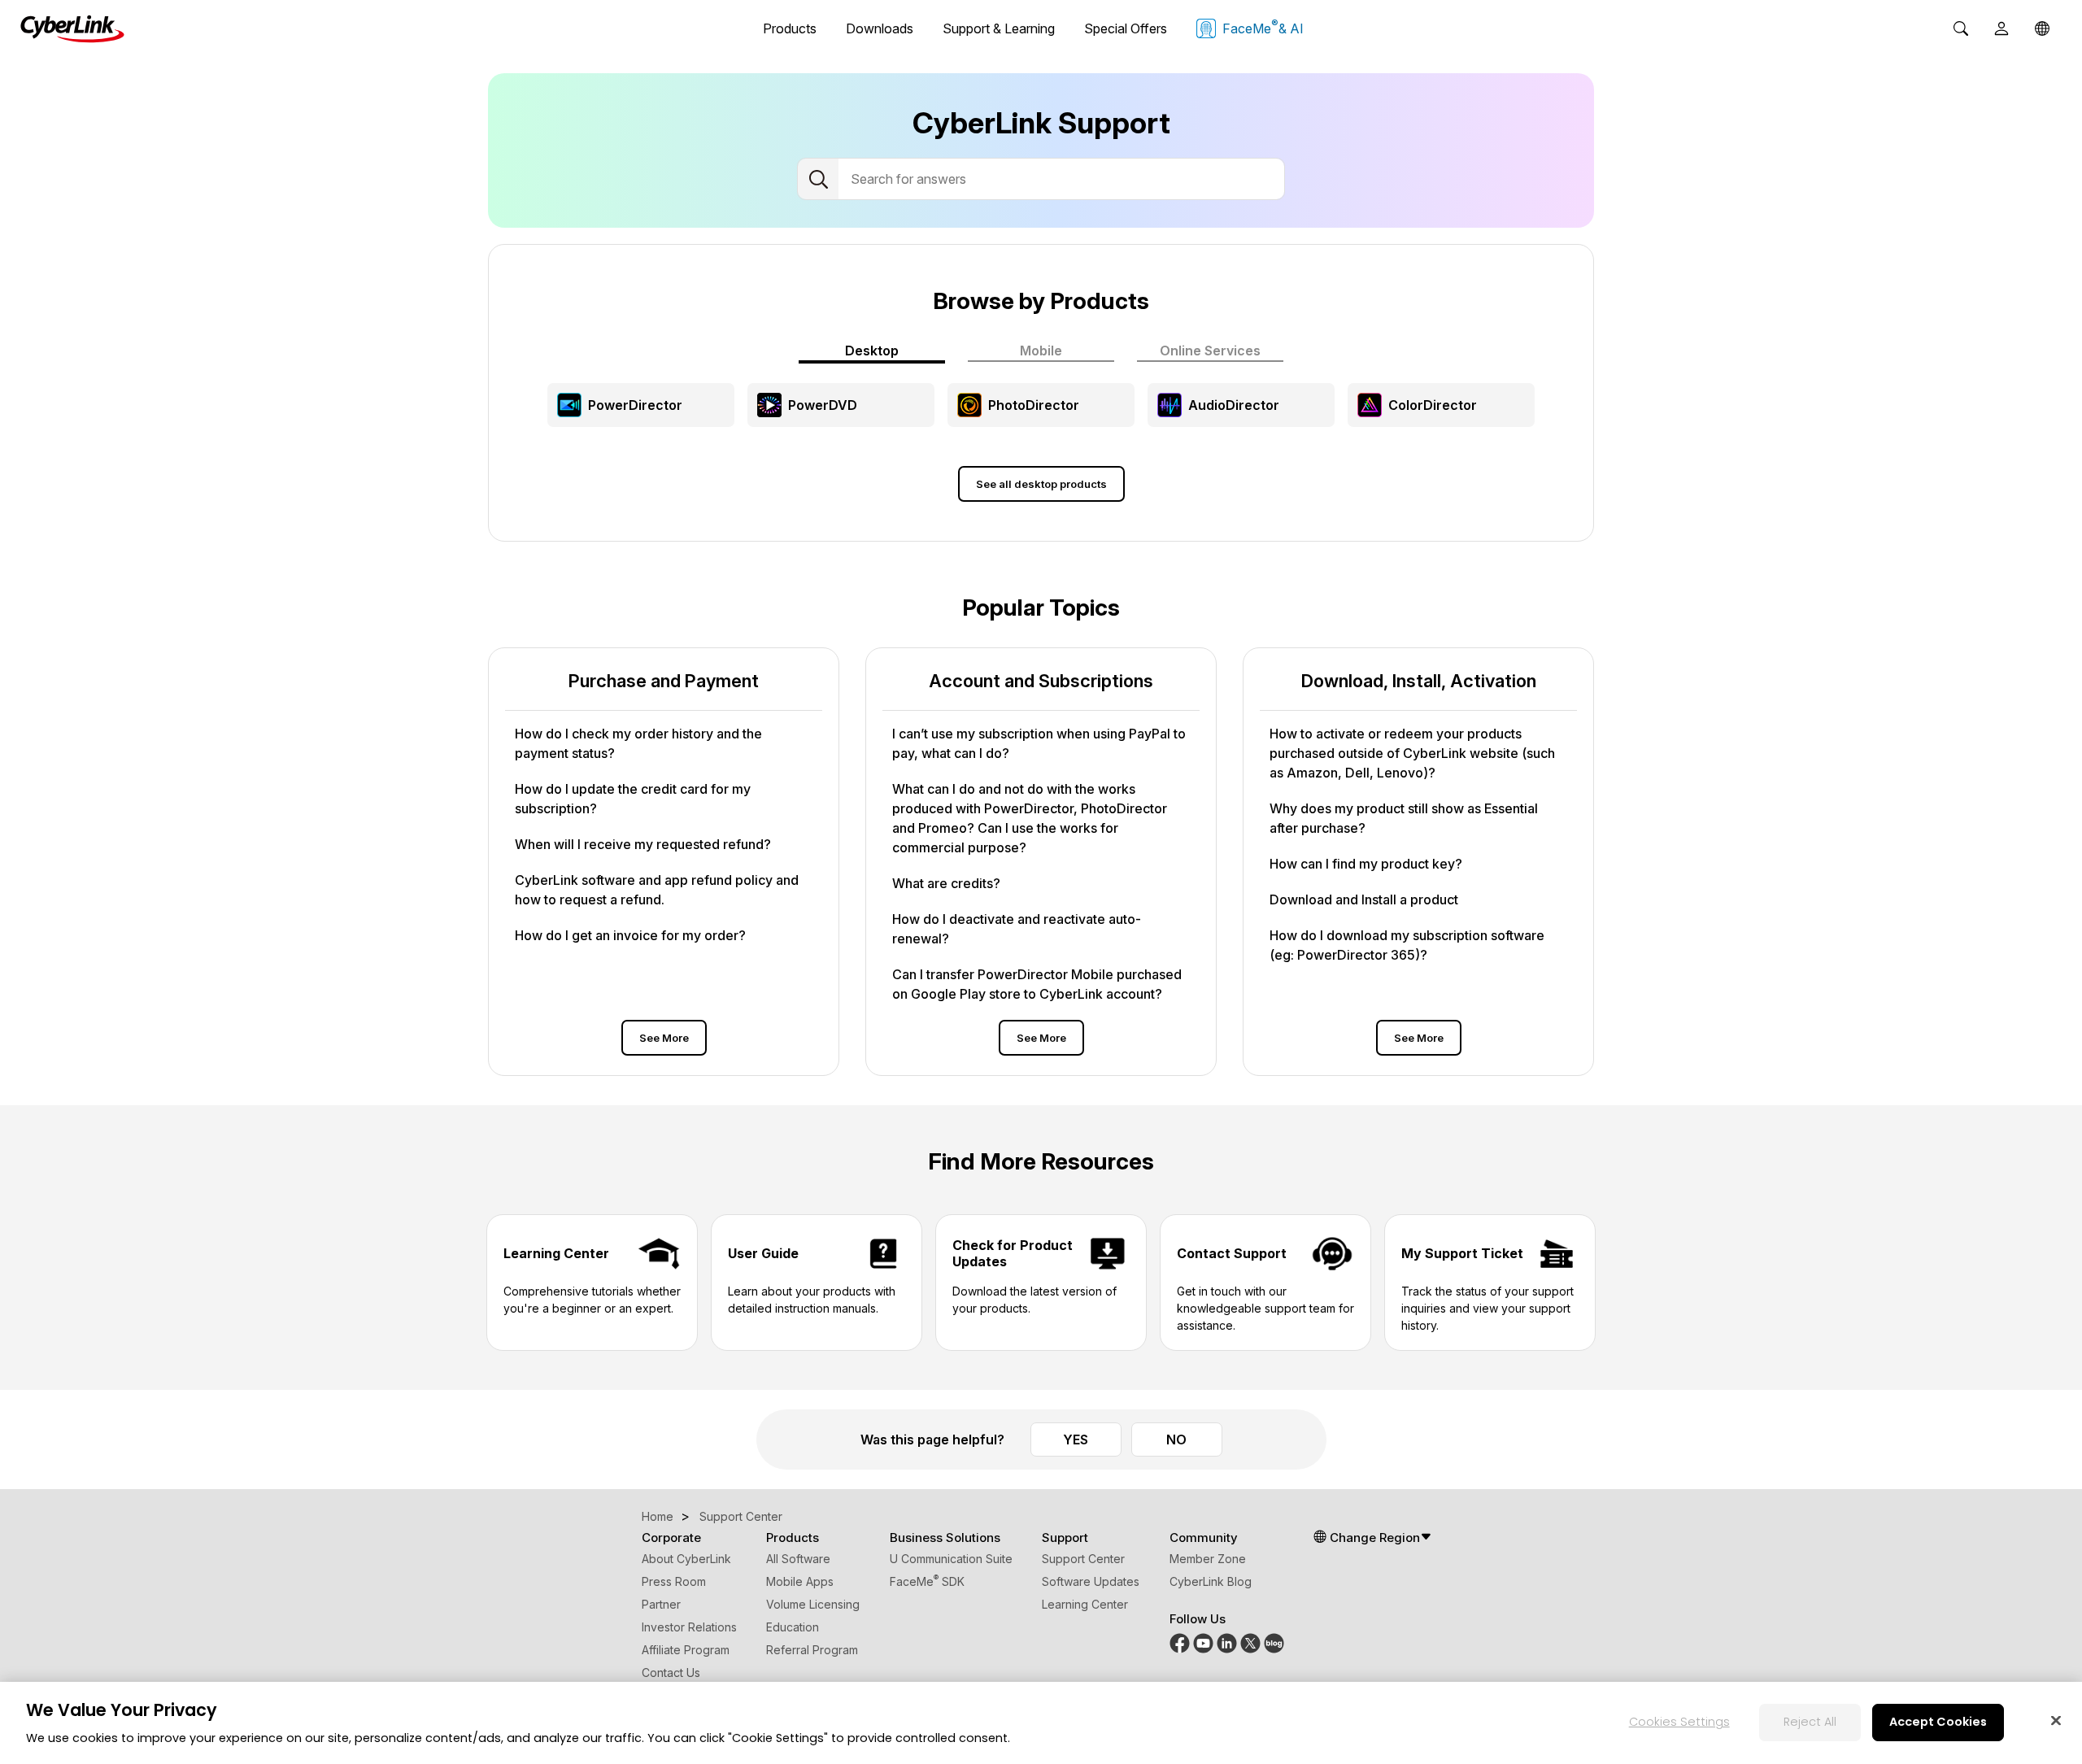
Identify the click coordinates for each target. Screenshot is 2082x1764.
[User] (2001, 28)
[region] (1041, 1723)
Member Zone (1208, 1559)
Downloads (880, 28)
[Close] (2056, 1720)
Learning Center (1085, 1604)
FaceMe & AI (1263, 27)
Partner (661, 1604)
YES (1076, 1440)
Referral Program (812, 1650)
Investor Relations (689, 1627)
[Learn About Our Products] (1274, 1642)
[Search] (1961, 28)
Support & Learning (999, 28)
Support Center (1083, 1559)
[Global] (2042, 28)
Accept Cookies (1938, 1722)
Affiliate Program (686, 1650)
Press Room (674, 1581)
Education (793, 1627)
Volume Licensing (813, 1604)
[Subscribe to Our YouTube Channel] (1203, 1642)
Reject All (1810, 1722)
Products (790, 28)
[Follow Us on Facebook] (1180, 1642)
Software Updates (1091, 1581)
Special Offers (1126, 28)
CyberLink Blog (1211, 1581)
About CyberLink (686, 1559)
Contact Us (671, 1673)
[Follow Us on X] (1250, 1642)
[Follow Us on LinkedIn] (1227, 1642)
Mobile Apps (800, 1581)
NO (1176, 1440)
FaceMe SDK (927, 1581)
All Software (798, 1559)
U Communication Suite (951, 1559)
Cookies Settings (1679, 1722)
